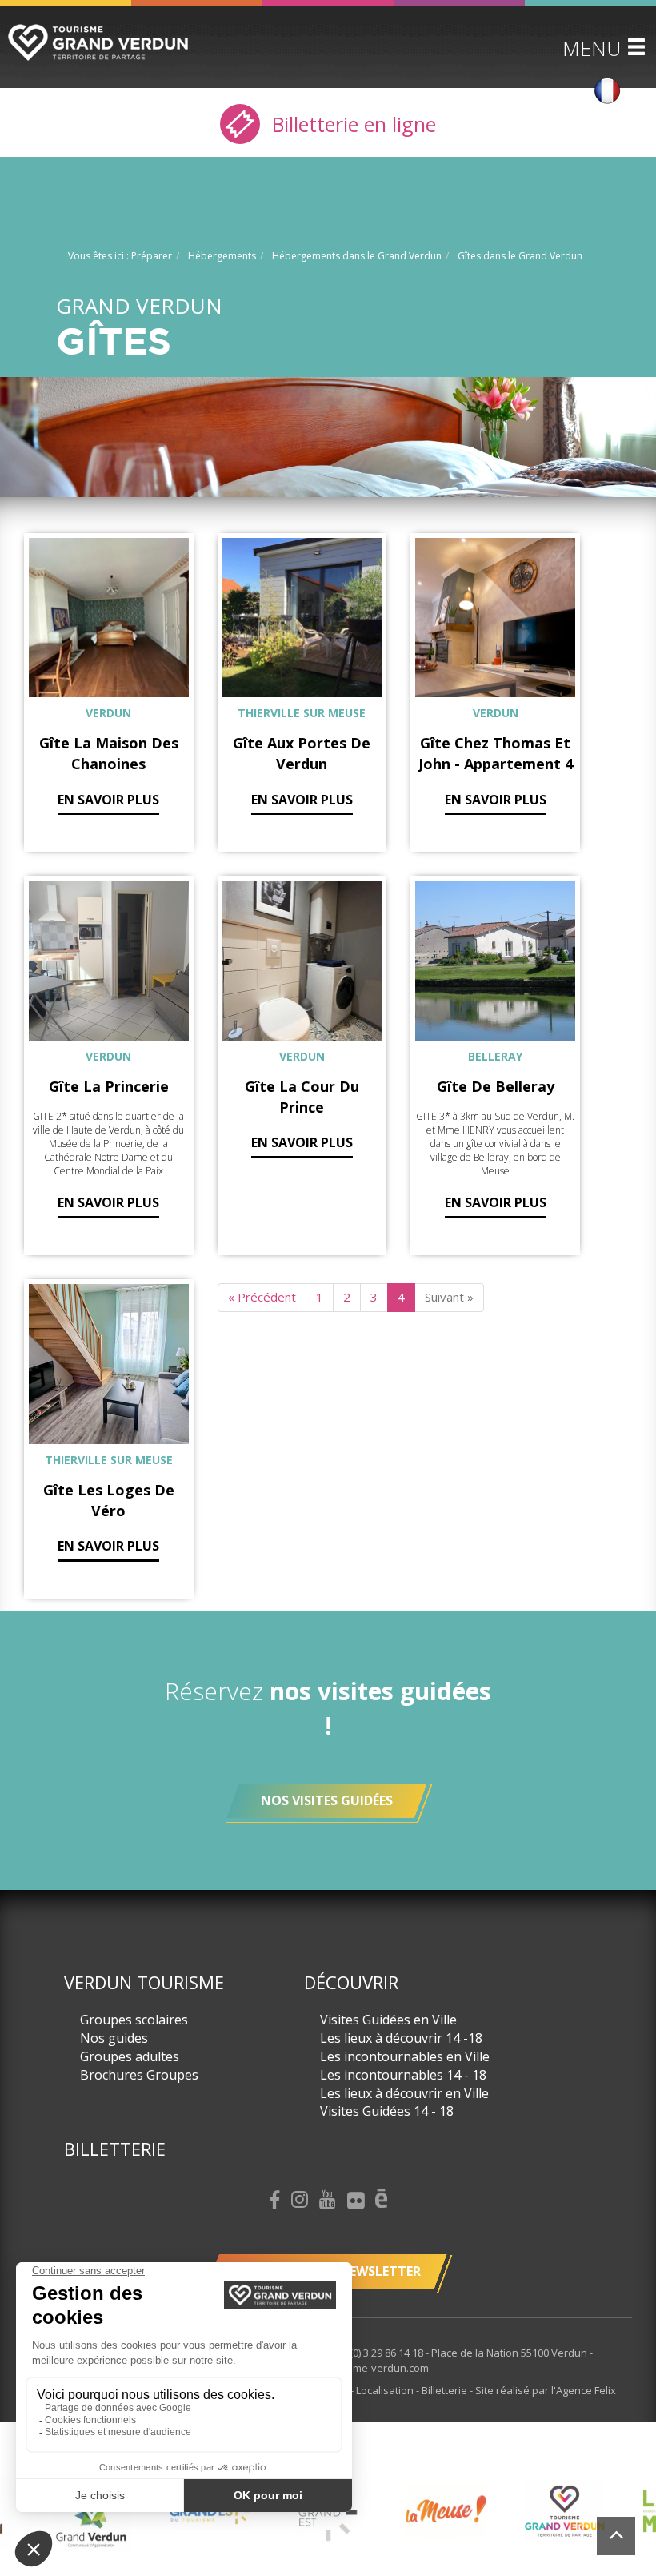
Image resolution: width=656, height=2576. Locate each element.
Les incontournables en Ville (405, 2056)
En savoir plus (108, 800)
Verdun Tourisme (144, 1982)
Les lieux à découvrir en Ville (404, 2093)
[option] (221, 2512)
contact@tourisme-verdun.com (354, 2368)
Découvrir (351, 1982)
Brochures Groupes (139, 2075)
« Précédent (262, 1297)
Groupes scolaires (134, 2020)
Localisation (386, 2390)
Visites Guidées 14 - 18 (387, 2111)
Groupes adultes (130, 2056)
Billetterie (115, 2149)
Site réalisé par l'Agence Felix (546, 2390)
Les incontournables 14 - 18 (403, 2075)
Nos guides (114, 2038)
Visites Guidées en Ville (388, 2020)
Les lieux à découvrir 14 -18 (401, 2038)
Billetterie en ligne (351, 124)
